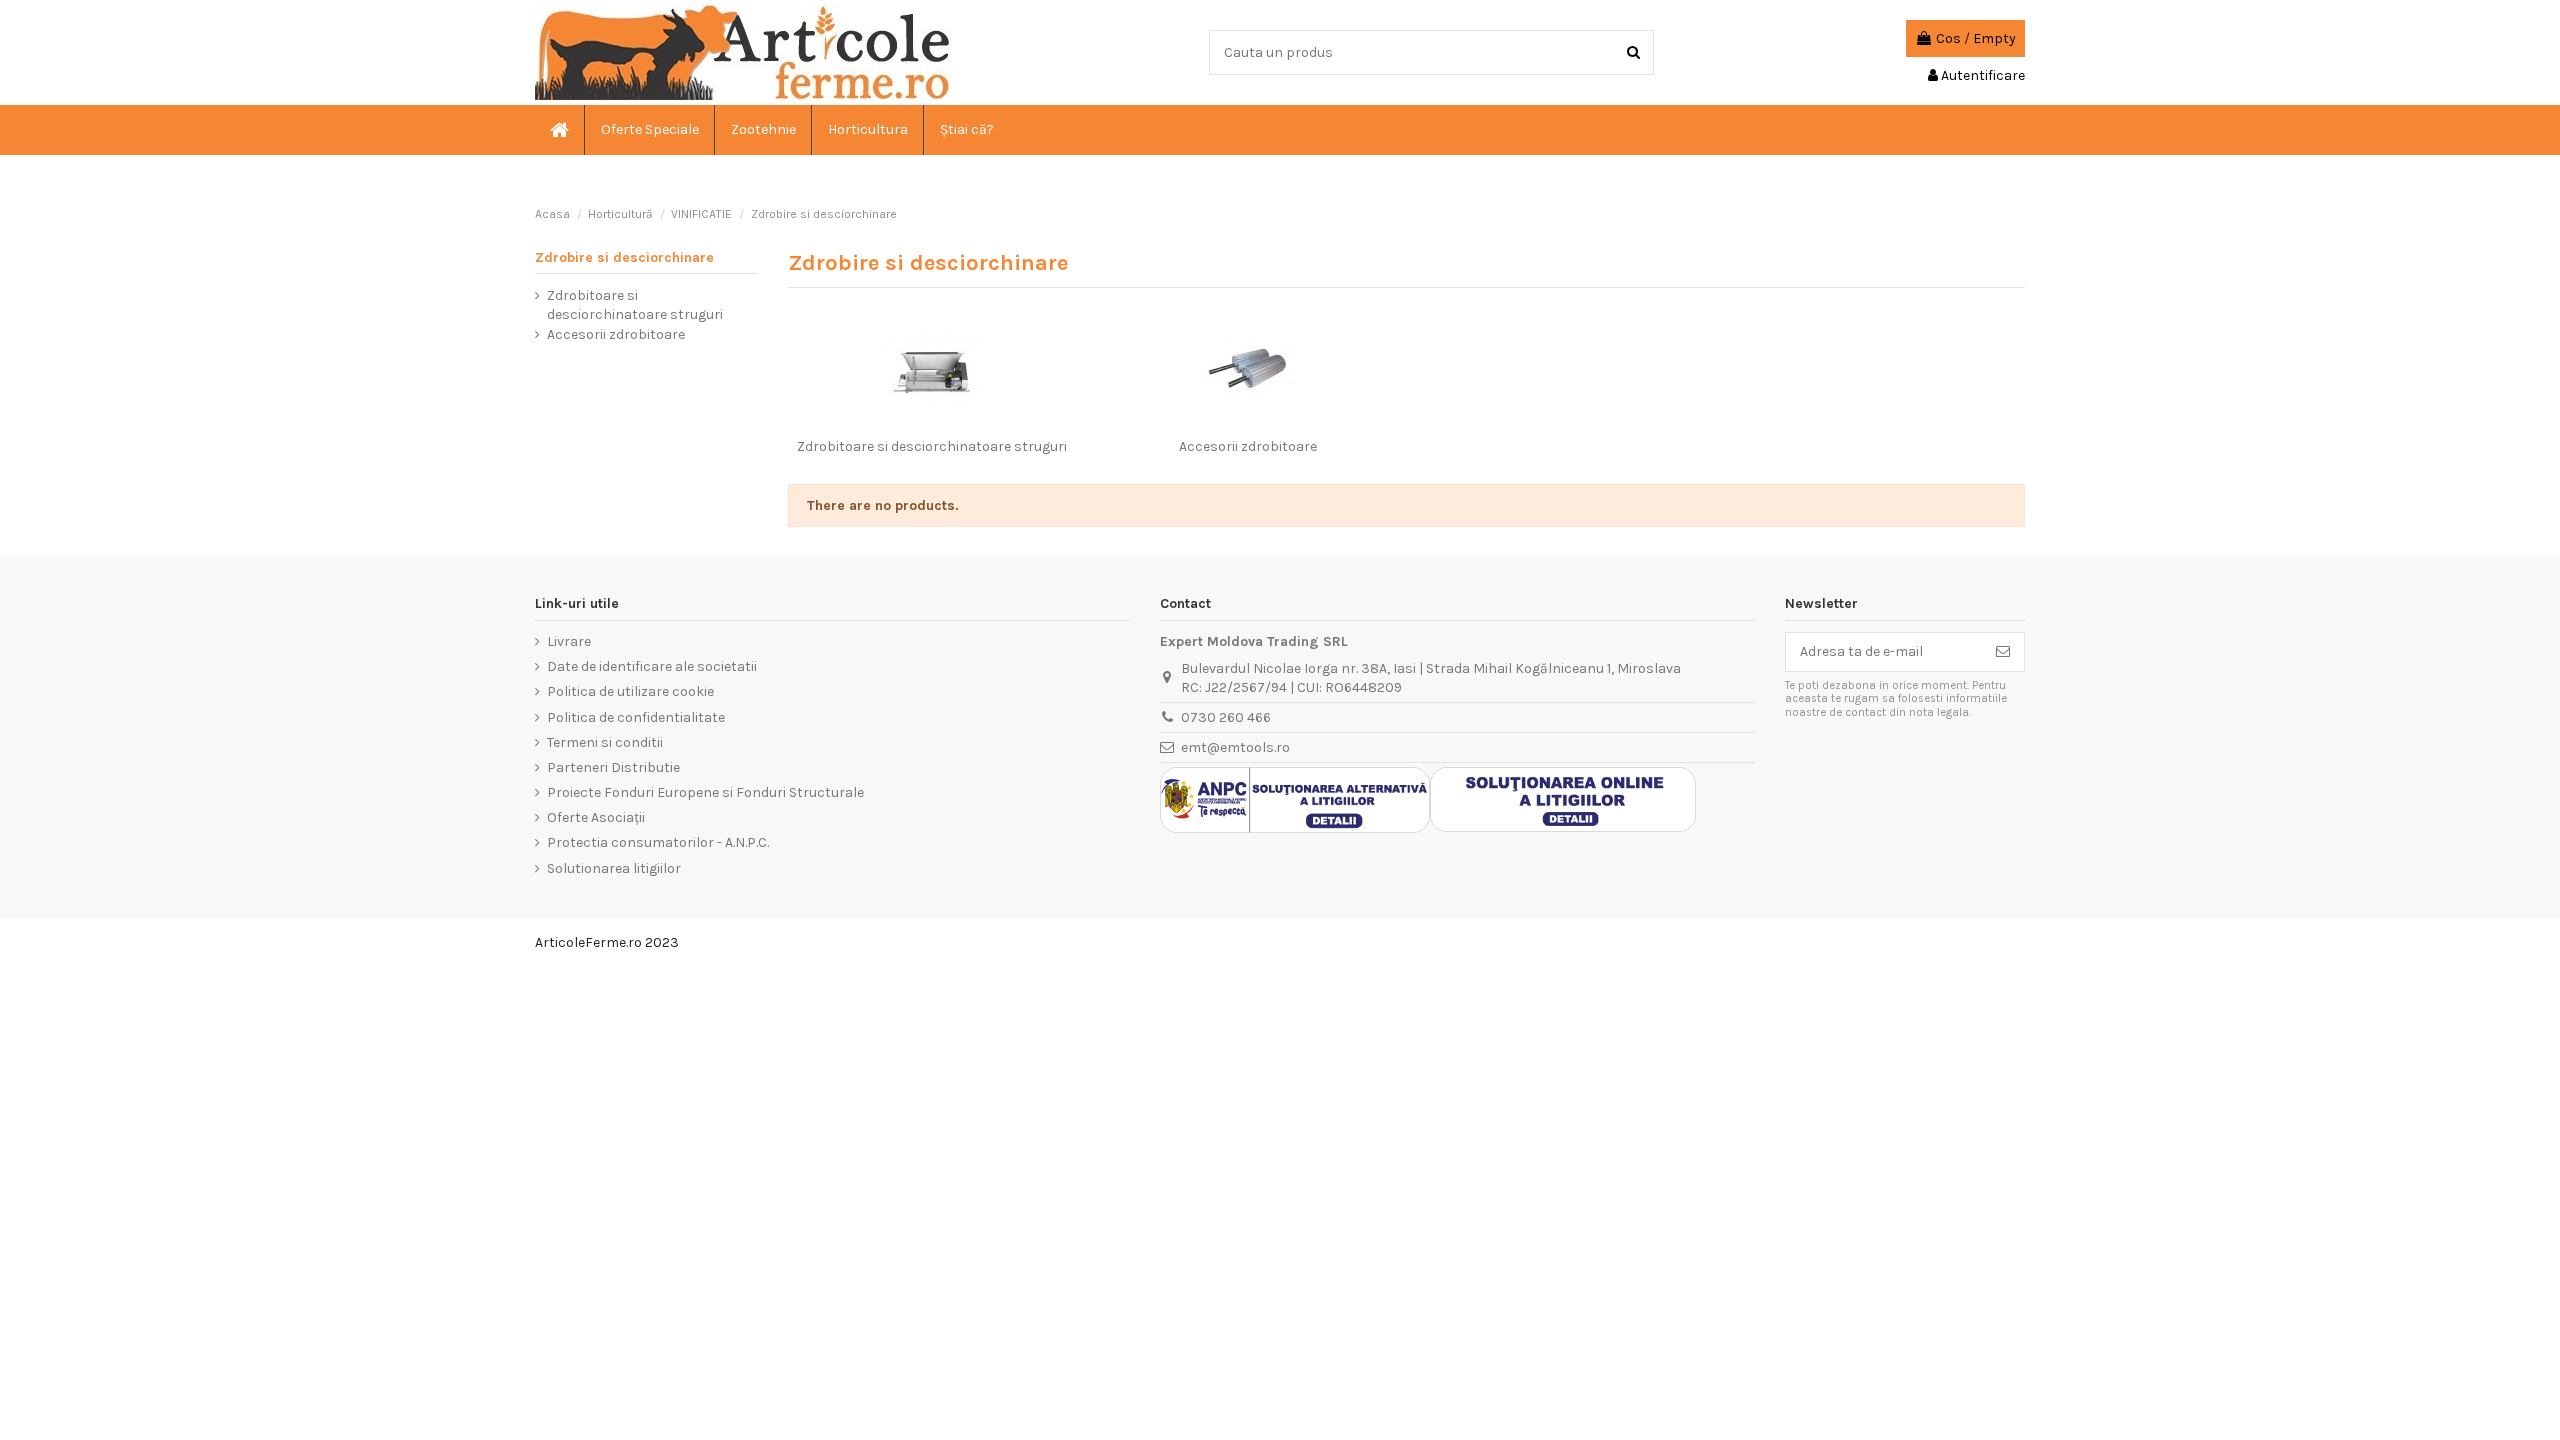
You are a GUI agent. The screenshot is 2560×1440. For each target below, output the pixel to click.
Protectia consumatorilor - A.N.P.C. (658, 842)
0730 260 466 (1226, 717)
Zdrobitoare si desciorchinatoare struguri (932, 446)
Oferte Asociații (596, 817)
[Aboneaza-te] (2003, 652)
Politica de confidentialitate (636, 717)
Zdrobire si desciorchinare (624, 257)
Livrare (569, 641)
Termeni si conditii (605, 742)
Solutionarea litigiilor (614, 868)
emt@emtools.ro (1235, 747)
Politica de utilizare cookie (630, 691)
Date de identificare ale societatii (652, 666)
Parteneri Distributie (613, 767)
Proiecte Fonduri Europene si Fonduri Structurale (705, 792)
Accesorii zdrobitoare (1248, 446)
